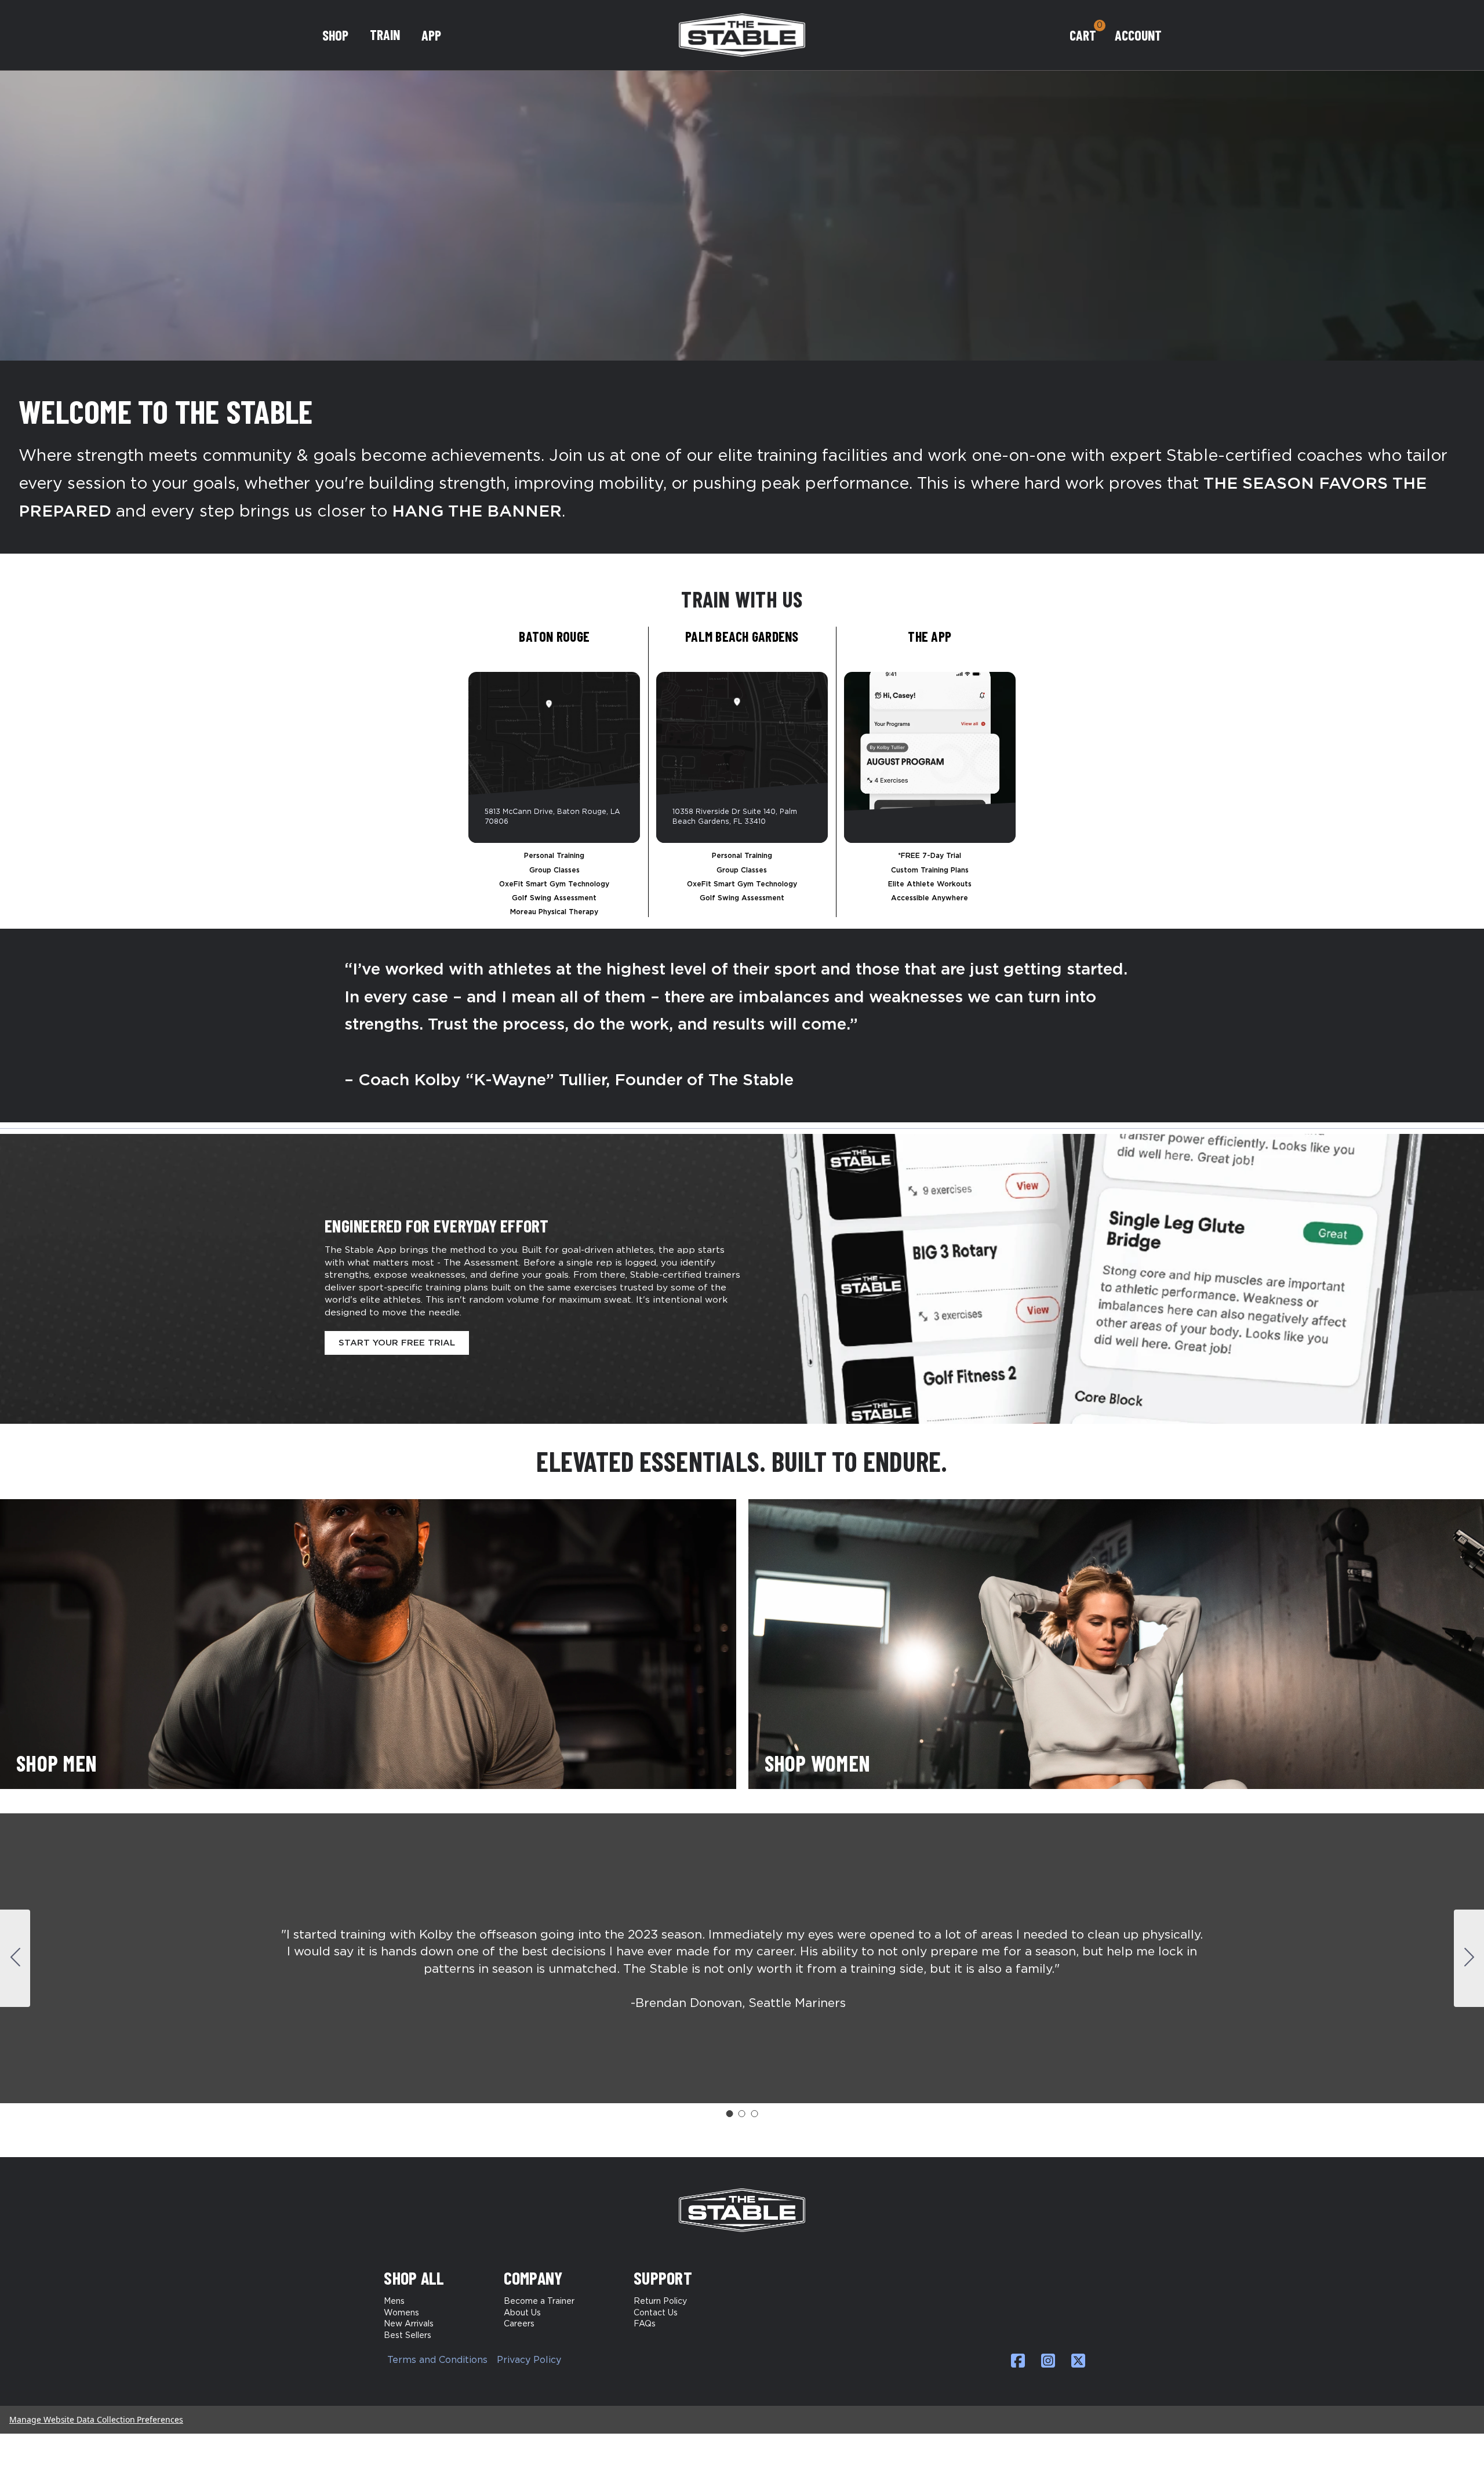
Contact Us (656, 2313)
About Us (522, 2313)
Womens (401, 2313)
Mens (394, 2301)
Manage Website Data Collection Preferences (96, 2419)
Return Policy (660, 2301)
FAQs (645, 2324)
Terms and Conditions (437, 2360)
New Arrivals (409, 2324)
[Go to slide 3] (15, 1958)
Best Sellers (408, 2336)
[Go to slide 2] (1469, 1958)
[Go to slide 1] (729, 2114)
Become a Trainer (539, 2301)
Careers (519, 2324)
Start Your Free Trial (397, 1343)
